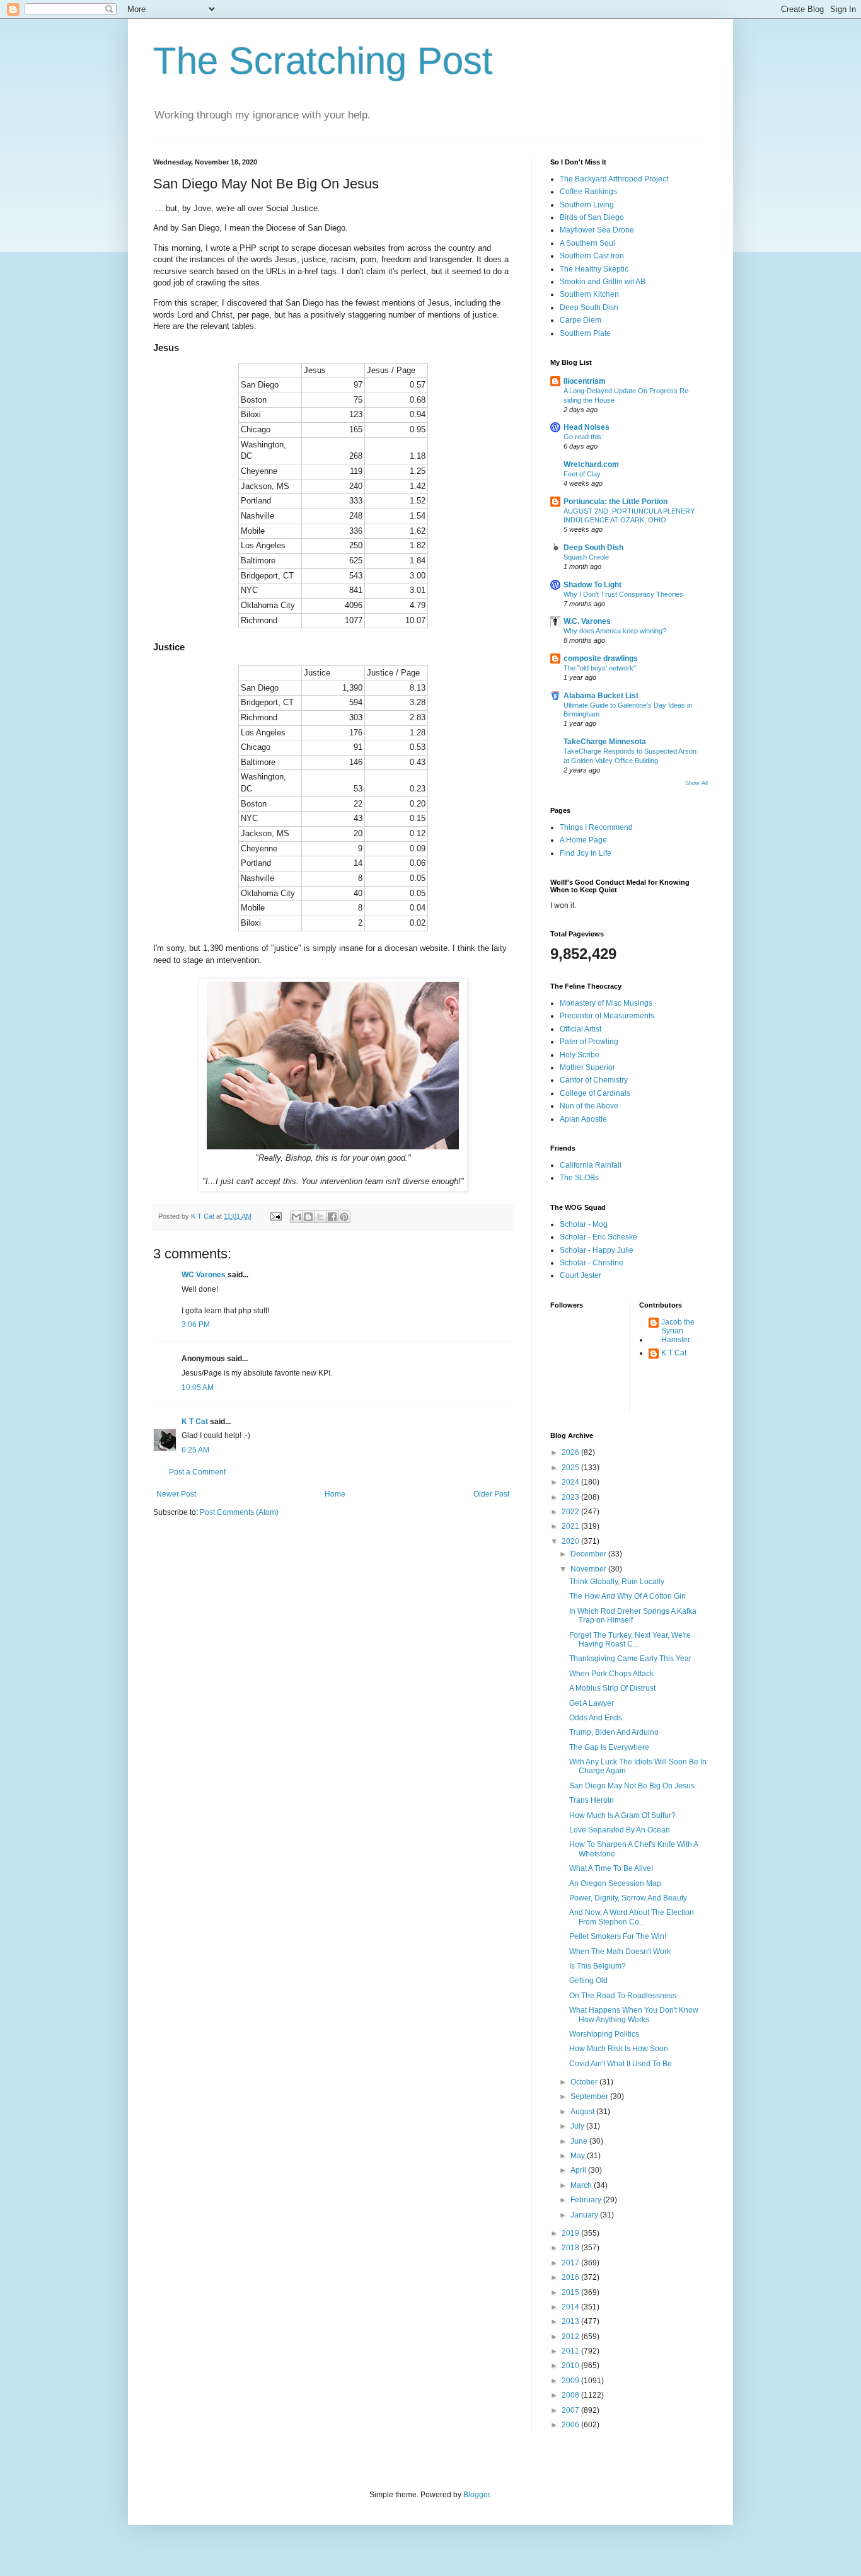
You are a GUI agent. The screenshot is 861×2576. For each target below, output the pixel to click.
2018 (571, 2248)
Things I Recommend (596, 827)
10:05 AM (198, 1388)
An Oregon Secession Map (615, 1883)
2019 (571, 2233)
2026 (571, 1452)
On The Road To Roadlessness (623, 1996)
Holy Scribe (580, 1055)
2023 (571, 1497)
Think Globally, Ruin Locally (617, 1582)
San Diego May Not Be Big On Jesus (632, 1786)
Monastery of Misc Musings (606, 1003)
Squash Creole (586, 557)
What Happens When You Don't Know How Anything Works (634, 2015)
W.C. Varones (587, 621)
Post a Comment (197, 1472)
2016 (571, 2277)
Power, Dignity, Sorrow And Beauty (628, 1898)
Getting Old (588, 1981)
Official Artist (581, 1029)
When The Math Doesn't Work (620, 1952)
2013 (571, 2321)
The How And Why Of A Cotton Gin (627, 1596)
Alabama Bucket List (601, 696)
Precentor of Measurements (607, 1016)
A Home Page (583, 840)
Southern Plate (585, 333)
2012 (571, 2337)
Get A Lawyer (592, 1703)
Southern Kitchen (589, 294)
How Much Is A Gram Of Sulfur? (622, 1815)
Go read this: (583, 437)
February (587, 2200)
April (579, 2170)
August (583, 2112)
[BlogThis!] (308, 1217)
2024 (571, 1482)
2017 (571, 2263)
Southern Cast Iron (592, 256)
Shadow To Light (592, 585)
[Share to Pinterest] (344, 1217)
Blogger (477, 2495)
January (585, 2215)
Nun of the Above (589, 1106)
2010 (571, 2366)
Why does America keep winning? (615, 631)
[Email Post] (275, 1216)
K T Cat (195, 1422)
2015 (571, 2292)
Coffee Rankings (588, 192)
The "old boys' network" (600, 668)
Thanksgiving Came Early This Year (630, 1659)
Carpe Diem (581, 320)
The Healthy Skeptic (594, 269)
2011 (571, 2351)
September (590, 2096)
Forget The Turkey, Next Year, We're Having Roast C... (630, 1640)
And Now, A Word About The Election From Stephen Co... (632, 1917)
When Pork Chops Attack (611, 1674)
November (589, 1569)
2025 (571, 1468)
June (580, 2141)
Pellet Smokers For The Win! (618, 1936)
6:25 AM (195, 1450)
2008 (571, 2395)
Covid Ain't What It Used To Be (621, 2064)
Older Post (491, 1494)
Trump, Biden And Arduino (614, 1732)
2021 (571, 1526)
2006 (571, 2425)
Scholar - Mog (584, 1224)
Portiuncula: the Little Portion (615, 502)
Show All (696, 783)
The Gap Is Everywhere (609, 1747)
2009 (571, 2381)
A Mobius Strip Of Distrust (612, 1688)
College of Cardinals (595, 1093)
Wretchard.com (591, 464)
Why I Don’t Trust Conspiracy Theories (623, 594)
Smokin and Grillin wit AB (603, 282)
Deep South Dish (589, 308)
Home (335, 1494)
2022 (571, 1512)
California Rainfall (591, 1165)
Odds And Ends (596, 1718)
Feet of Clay (582, 474)
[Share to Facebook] (332, 1217)
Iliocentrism (585, 381)
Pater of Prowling (589, 1042)
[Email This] (296, 1217)
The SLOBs (579, 1178)
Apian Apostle (583, 1119)
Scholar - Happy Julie (597, 1250)
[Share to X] (320, 1217)
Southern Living (587, 205)
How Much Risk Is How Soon (619, 2049)
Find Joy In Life (586, 853)
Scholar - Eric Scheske (598, 1237)
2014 (571, 2307)
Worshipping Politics (604, 2034)
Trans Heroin (592, 1800)
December (589, 1554)
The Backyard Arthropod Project (614, 179)
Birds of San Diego (592, 217)
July (578, 2126)
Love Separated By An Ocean (620, 1830)
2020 (571, 1541)
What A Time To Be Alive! (611, 1868)
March (582, 2185)
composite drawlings (601, 658)
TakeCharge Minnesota (605, 742)
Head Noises (587, 427)
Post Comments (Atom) (239, 1512)
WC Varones (204, 1275)
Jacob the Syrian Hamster (678, 1331)
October (585, 2082)
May (579, 2156)
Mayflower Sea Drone (597, 230)
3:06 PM (196, 1325)
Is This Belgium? (598, 1966)
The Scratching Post (323, 61)
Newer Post (176, 1494)
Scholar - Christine (592, 1263)
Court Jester (581, 1275)
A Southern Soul (587, 243)
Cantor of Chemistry (594, 1080)
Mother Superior (587, 1067)
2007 (571, 2410)
